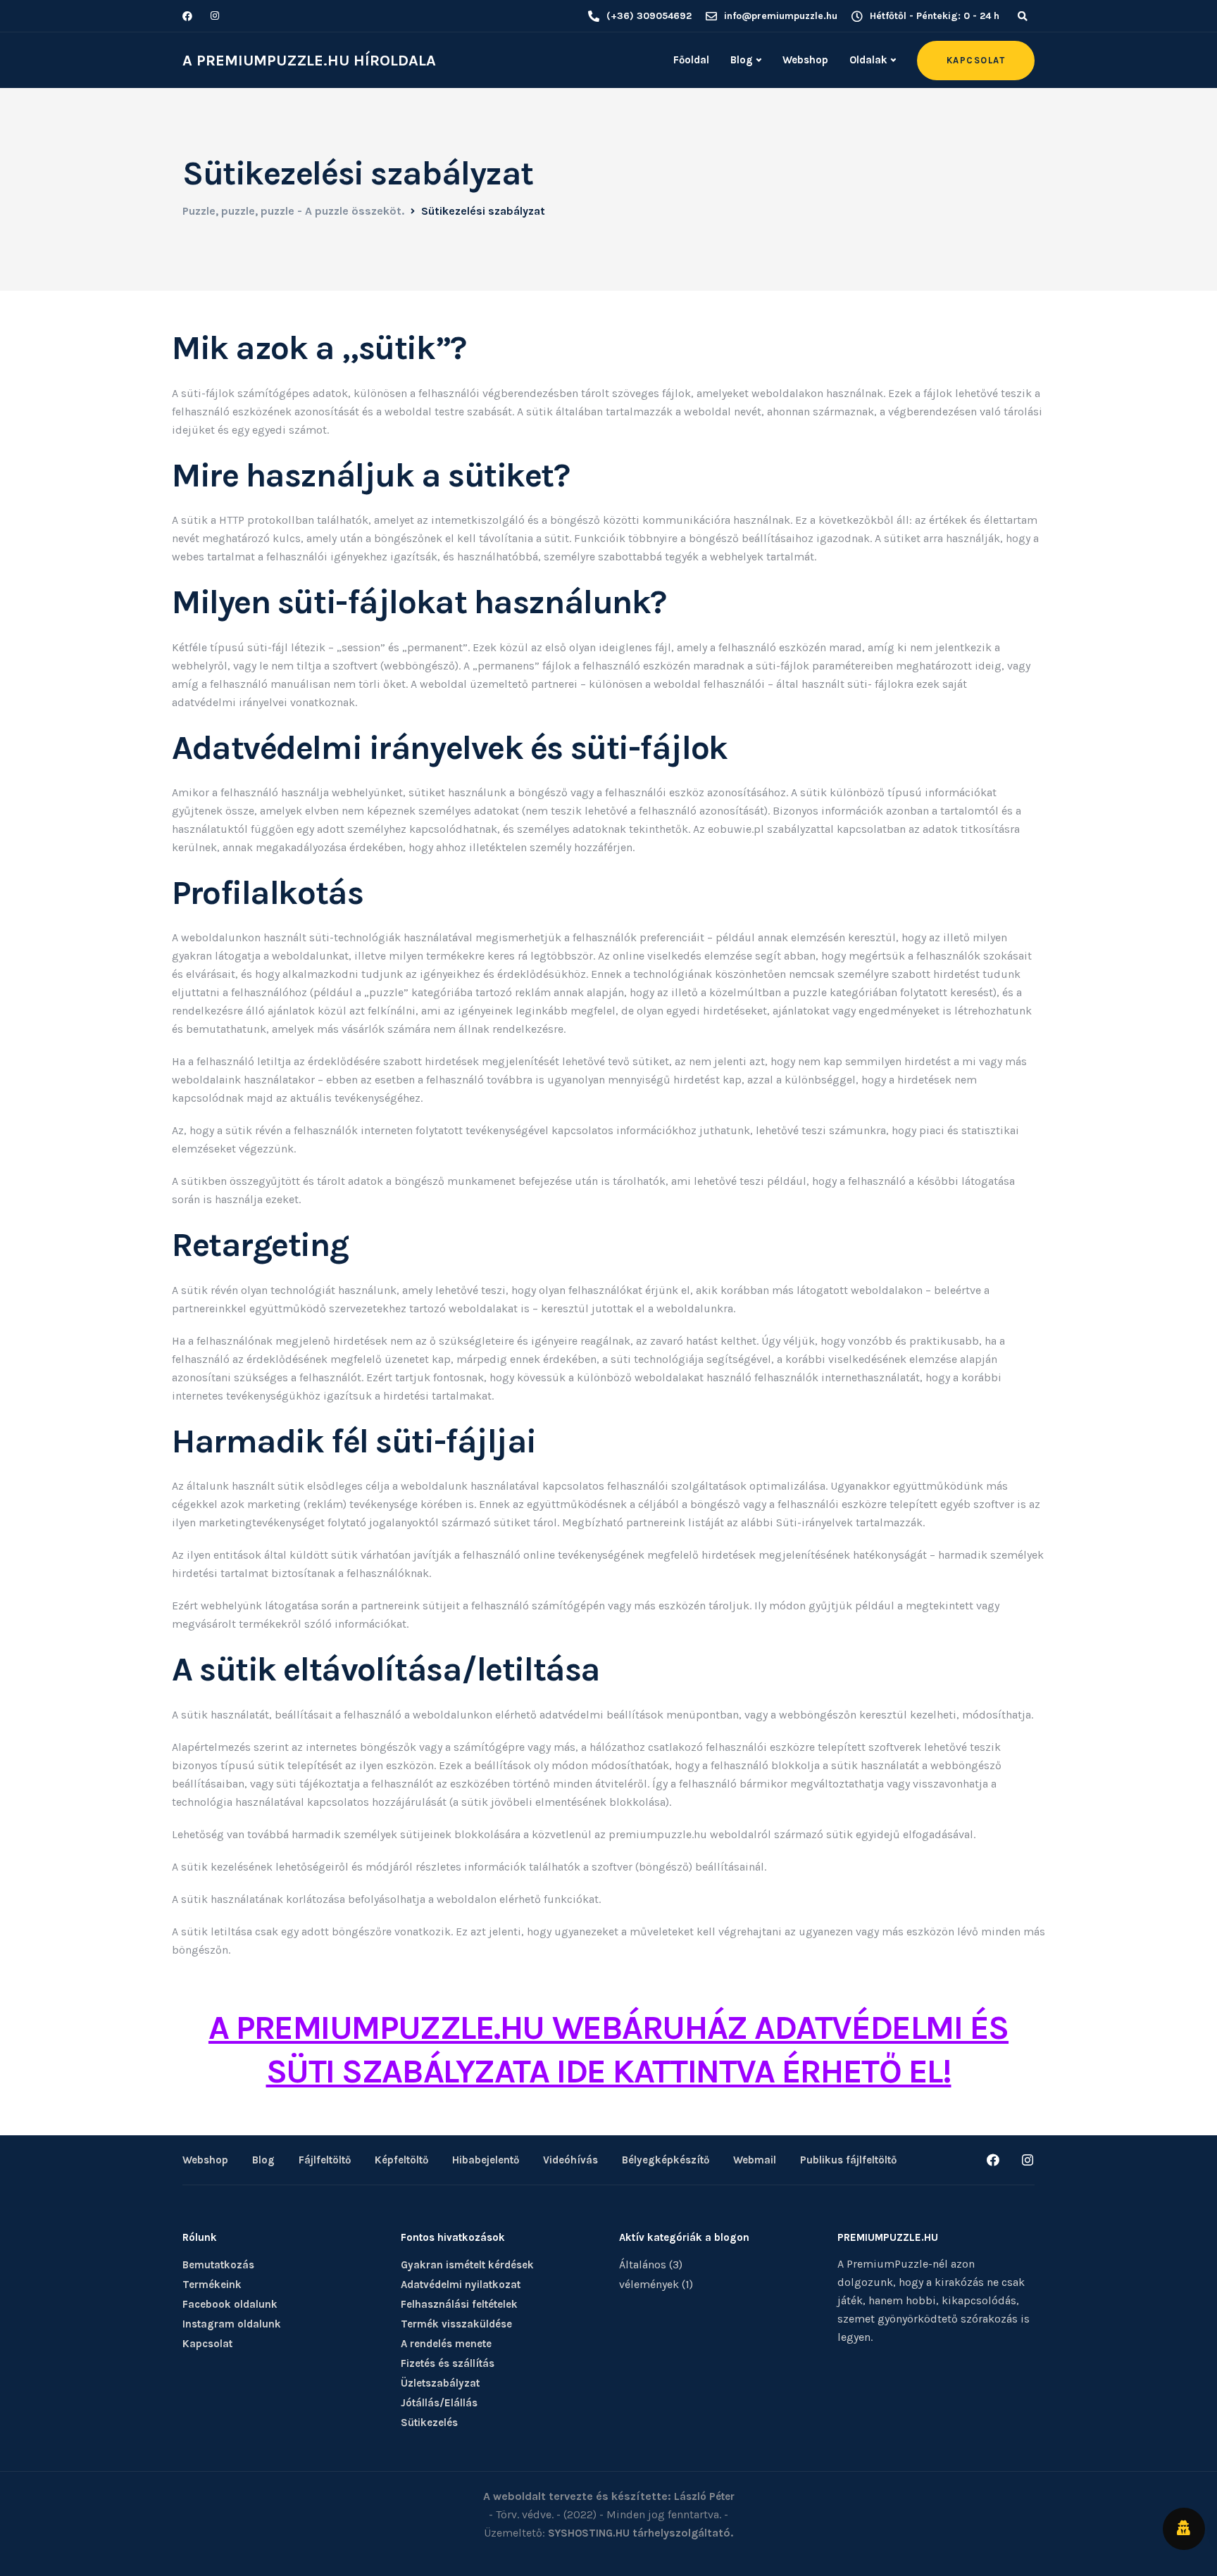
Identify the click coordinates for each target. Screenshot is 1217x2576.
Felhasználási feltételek (459, 2304)
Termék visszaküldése (456, 2324)
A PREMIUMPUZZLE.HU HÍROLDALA (309, 61)
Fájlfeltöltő (325, 2160)
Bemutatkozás (218, 2265)
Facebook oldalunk (230, 2304)
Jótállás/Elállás (439, 2403)
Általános (643, 2264)
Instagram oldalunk (232, 2324)
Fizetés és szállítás (448, 2363)
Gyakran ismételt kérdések (467, 2265)
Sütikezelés (429, 2423)
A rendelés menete (446, 2344)
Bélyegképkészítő (666, 2160)
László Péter (704, 2496)
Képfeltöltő (401, 2160)
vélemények (649, 2284)
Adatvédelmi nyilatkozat (461, 2285)
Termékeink (212, 2285)
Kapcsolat (207, 2344)
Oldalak (868, 60)
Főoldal (691, 60)
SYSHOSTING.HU (589, 2533)
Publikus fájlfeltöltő (848, 2160)
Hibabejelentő (486, 2160)
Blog (742, 60)
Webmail (755, 2160)
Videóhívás (570, 2160)
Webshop (805, 60)
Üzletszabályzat (440, 2383)
